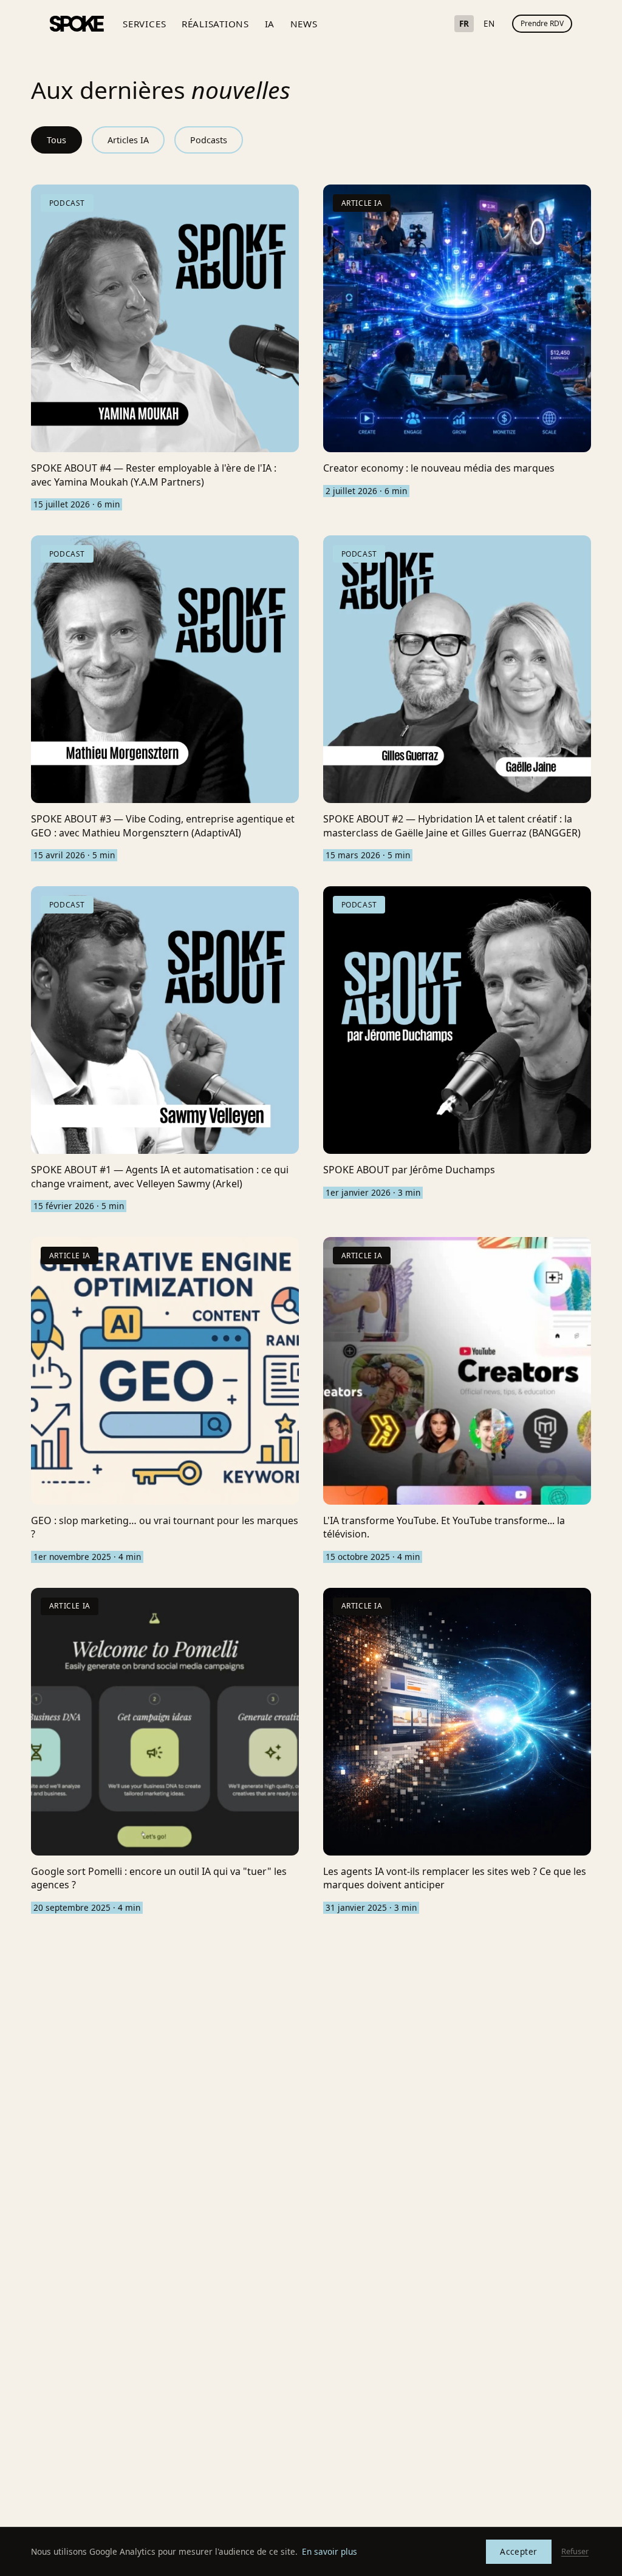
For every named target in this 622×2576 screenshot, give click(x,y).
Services (144, 24)
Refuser (575, 2551)
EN (489, 23)
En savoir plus (330, 2551)
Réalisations (215, 24)
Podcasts (209, 140)
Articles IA (128, 140)
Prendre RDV (542, 23)
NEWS (304, 24)
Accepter (518, 2551)
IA (270, 24)
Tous (56, 140)
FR (464, 23)
